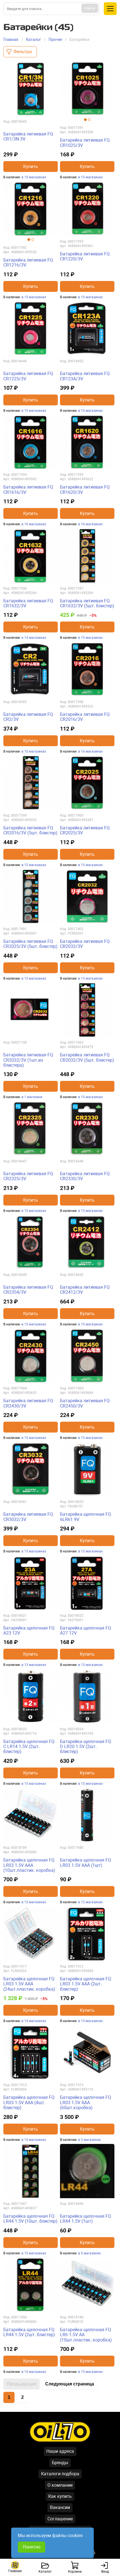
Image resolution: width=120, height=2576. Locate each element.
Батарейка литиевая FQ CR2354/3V (28, 1290)
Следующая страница (70, 2384)
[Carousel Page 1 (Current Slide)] (85, 120)
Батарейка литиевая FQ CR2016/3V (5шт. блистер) (30, 830)
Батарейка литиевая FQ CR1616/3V (28, 490)
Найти (90, 8)
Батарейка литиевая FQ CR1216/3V (28, 262)
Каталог (33, 40)
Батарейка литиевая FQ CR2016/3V (85, 717)
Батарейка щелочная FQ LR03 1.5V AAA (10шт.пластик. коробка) (29, 1865)
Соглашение (60, 2519)
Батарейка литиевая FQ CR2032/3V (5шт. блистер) (87, 1057)
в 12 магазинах (90, 1902)
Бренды (60, 2463)
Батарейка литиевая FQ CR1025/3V (85, 143)
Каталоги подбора (60, 2474)
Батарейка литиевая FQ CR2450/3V (85, 1403)
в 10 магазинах (34, 751)
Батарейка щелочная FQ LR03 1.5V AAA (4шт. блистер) (29, 2102)
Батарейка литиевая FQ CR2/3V (28, 717)
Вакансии (60, 2507)
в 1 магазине (32, 1097)
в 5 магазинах (89, 2253)
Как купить (60, 2496)
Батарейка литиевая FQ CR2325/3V (28, 1176)
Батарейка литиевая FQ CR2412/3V (85, 1290)
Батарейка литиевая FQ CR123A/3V (85, 376)
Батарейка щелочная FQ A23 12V (29, 1630)
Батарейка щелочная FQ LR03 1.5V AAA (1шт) (86, 1863)
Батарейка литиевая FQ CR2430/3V (28, 1403)
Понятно (32, 2547)
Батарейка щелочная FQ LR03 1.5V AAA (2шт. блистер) (86, 1984)
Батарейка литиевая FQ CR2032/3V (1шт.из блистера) (28, 1060)
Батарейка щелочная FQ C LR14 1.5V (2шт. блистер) (29, 1747)
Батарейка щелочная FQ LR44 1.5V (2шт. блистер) (29, 2332)
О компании (60, 2485)
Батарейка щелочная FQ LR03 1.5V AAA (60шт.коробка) (86, 2102)
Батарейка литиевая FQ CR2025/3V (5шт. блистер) (30, 944)
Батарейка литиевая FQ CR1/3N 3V (28, 136)
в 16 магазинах (34, 524)
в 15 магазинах (34, 177)
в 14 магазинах (34, 638)
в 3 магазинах (89, 2140)
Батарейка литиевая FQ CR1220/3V (85, 256)
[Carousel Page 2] (89, 120)
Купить (31, 167)
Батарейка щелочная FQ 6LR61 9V (86, 1517)
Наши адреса (60, 2451)
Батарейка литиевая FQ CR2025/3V (85, 830)
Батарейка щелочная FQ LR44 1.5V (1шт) (86, 2219)
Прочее (55, 40)
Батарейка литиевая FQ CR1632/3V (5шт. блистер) (87, 603)
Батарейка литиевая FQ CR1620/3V (85, 490)
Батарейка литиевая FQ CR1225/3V (28, 376)
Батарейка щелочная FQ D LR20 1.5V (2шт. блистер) (86, 1747)
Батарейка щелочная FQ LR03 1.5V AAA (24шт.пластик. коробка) (29, 1984)
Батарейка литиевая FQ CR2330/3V (85, 1176)
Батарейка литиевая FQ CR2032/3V (85, 944)
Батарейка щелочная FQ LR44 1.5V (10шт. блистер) (30, 2219)
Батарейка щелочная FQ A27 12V (86, 1630)
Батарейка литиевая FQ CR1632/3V (28, 603)
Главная (11, 40)
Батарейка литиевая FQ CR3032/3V (28, 1517)
